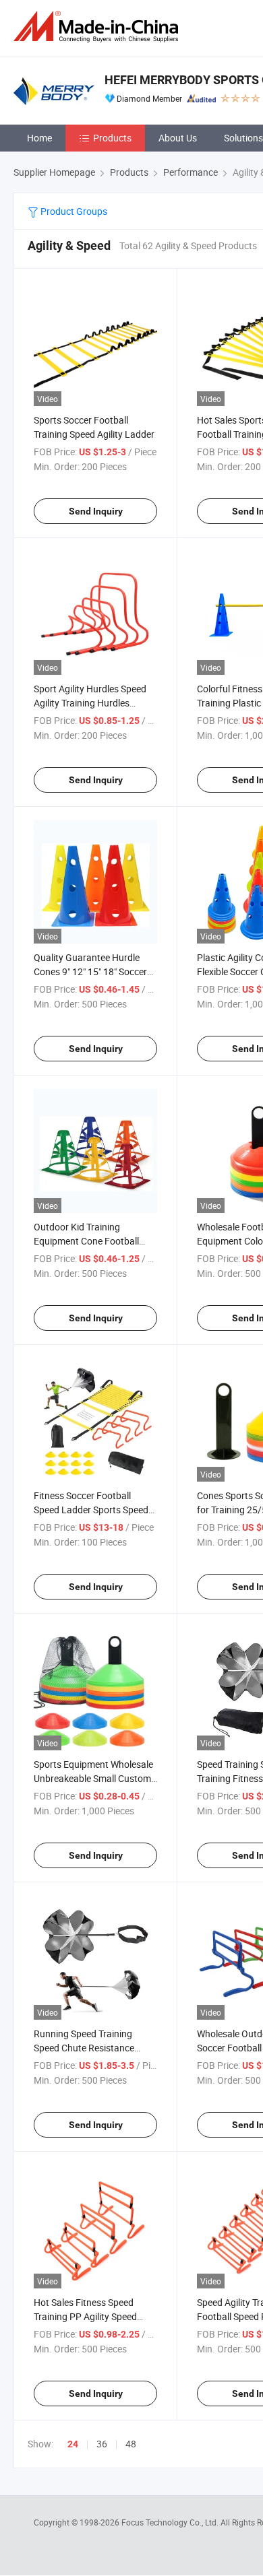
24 (73, 2444)
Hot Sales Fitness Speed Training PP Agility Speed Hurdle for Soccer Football (88, 2316)
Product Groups (73, 211)
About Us (178, 138)
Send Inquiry (96, 511)
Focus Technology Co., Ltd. (171, 2522)
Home (39, 138)
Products (112, 138)
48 (131, 2444)
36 (102, 2444)
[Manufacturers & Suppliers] (98, 27)
